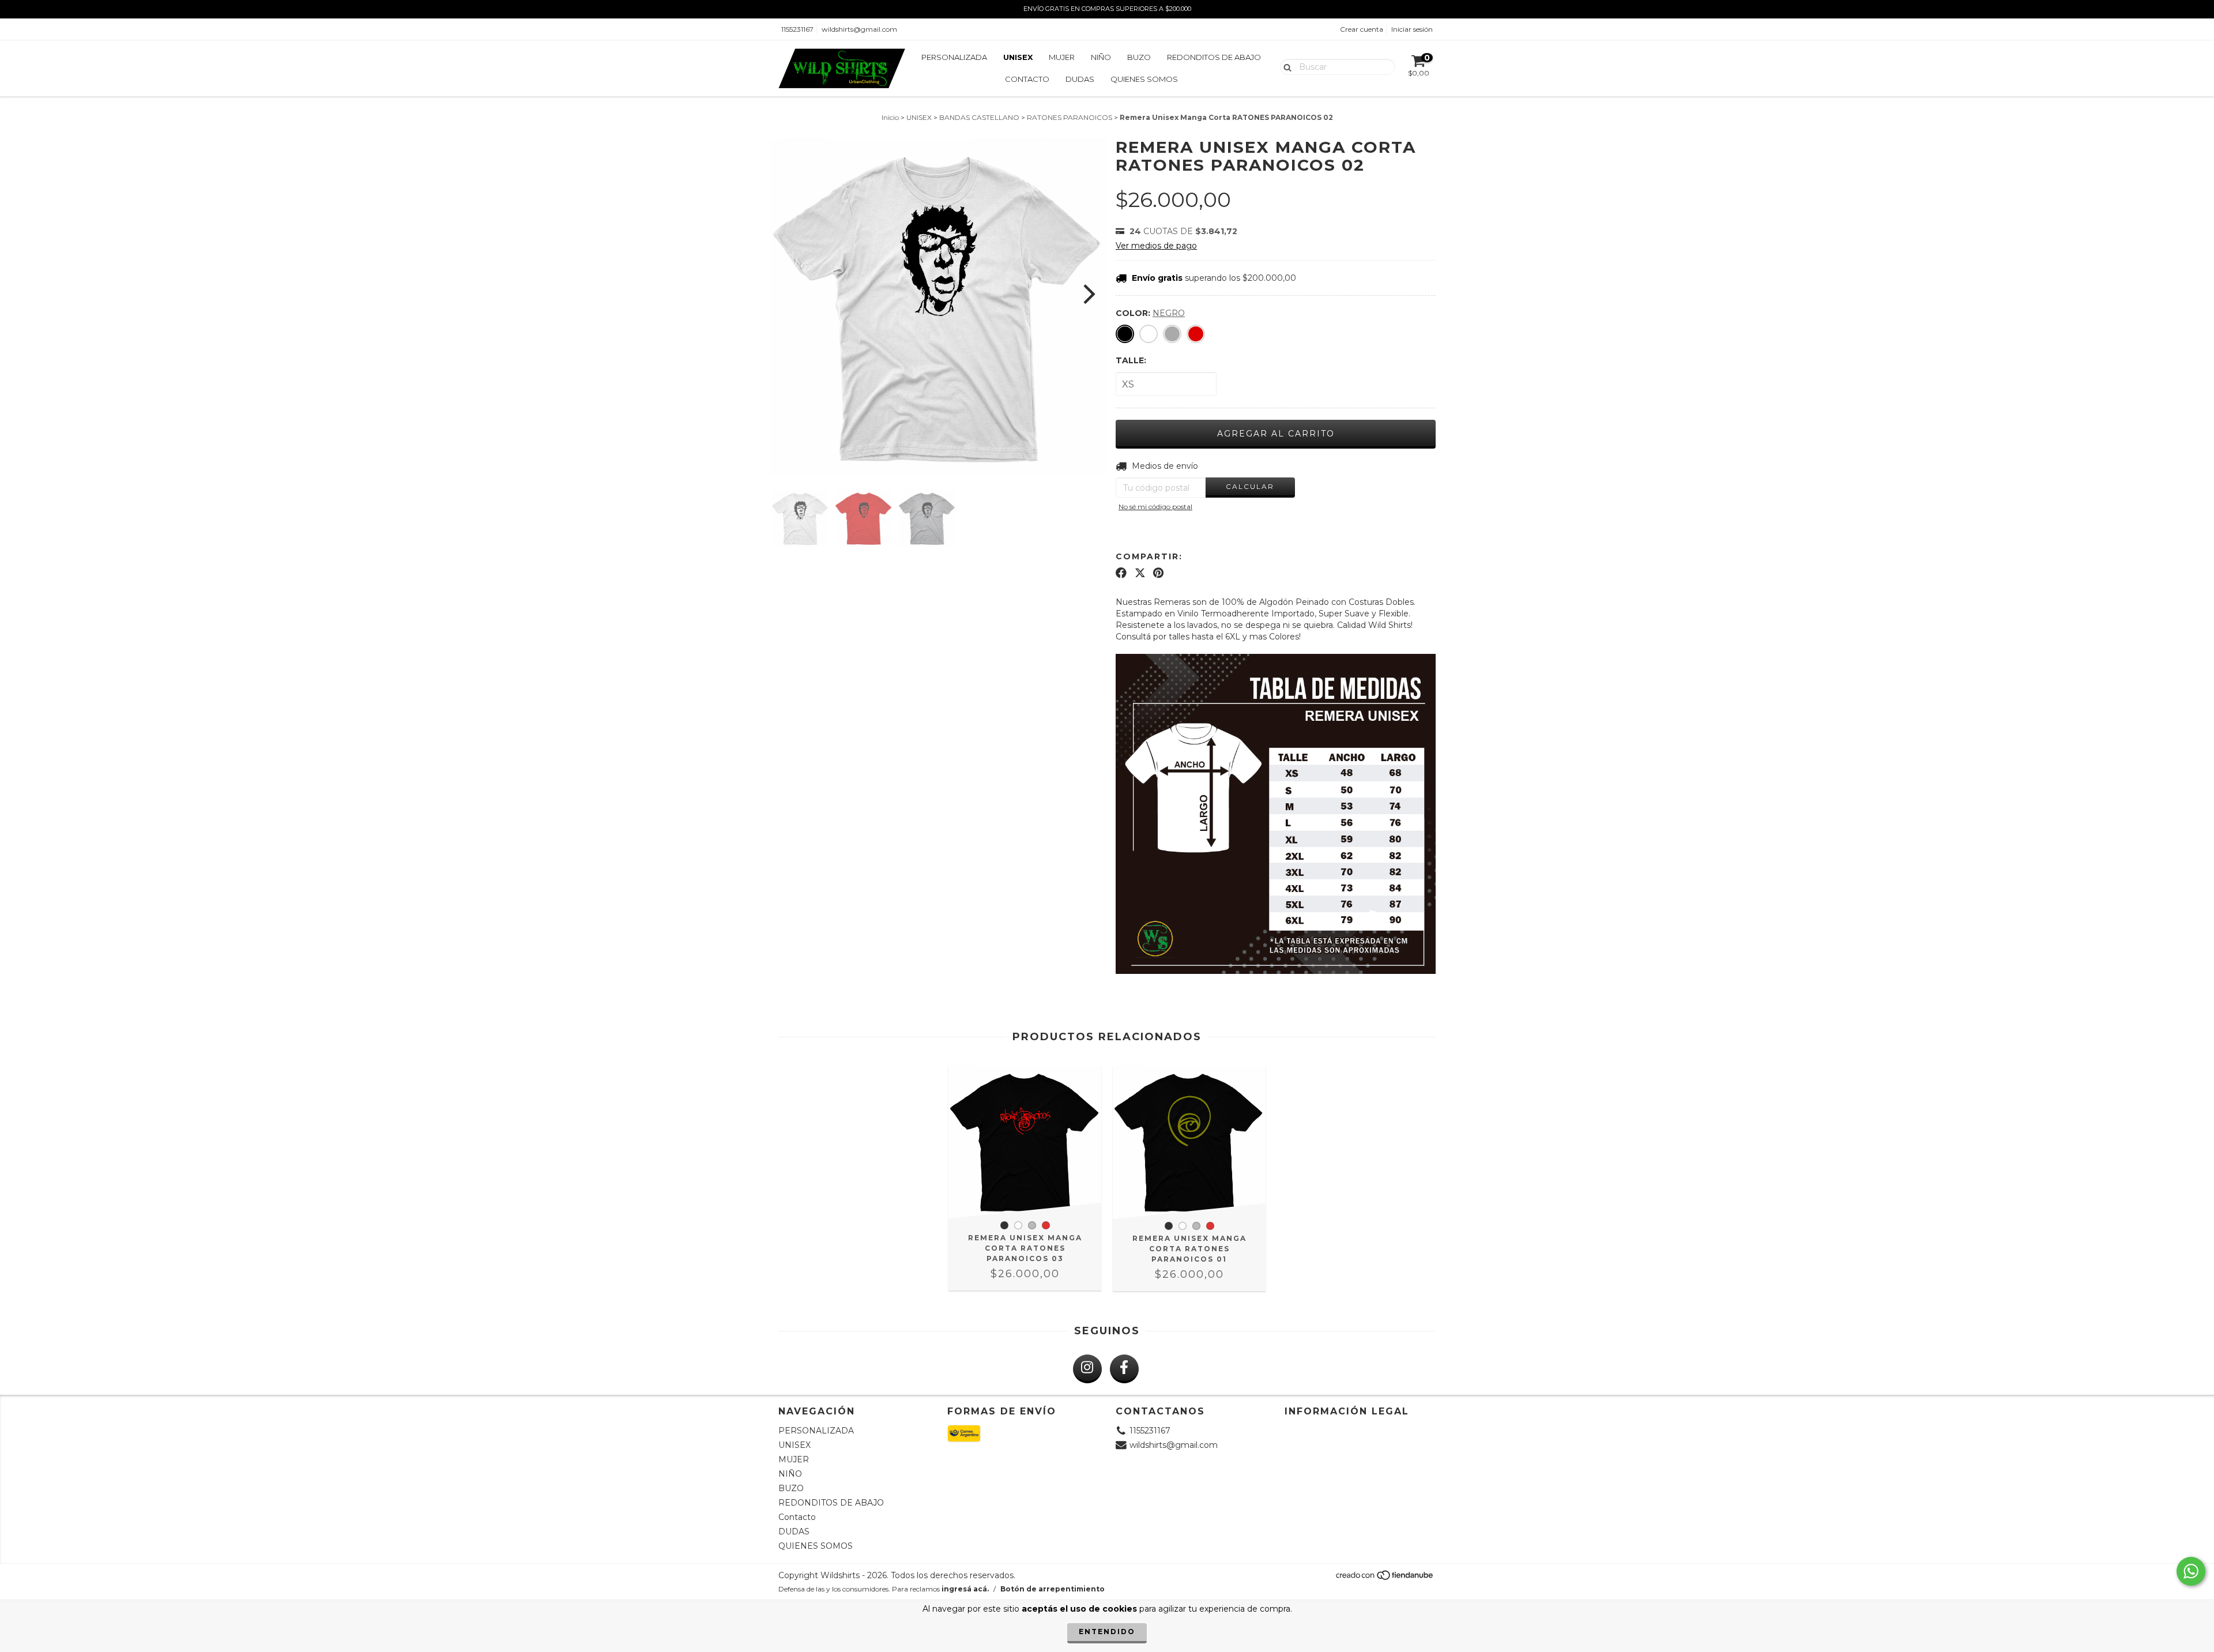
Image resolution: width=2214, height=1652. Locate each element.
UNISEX (1018, 57)
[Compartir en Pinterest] (1158, 573)
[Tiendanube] (1385, 1578)
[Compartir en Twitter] (1140, 573)
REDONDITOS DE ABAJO (1214, 57)
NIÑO (1101, 57)
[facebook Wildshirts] (1124, 1369)
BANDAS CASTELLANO (979, 117)
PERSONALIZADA (954, 57)
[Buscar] (1285, 66)
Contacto (1027, 79)
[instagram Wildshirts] (1087, 1369)
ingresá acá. (965, 1589)
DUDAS (1080, 79)
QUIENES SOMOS (1144, 79)
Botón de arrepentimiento (1053, 1589)
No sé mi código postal (1155, 507)
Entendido (1107, 1632)
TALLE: (1131, 360)
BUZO (1139, 57)
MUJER (1062, 57)
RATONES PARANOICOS (1070, 117)
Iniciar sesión (1412, 29)
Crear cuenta (1362, 29)
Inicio (890, 117)
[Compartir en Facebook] (1121, 573)
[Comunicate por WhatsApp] (2191, 1571)
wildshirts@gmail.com (859, 29)
